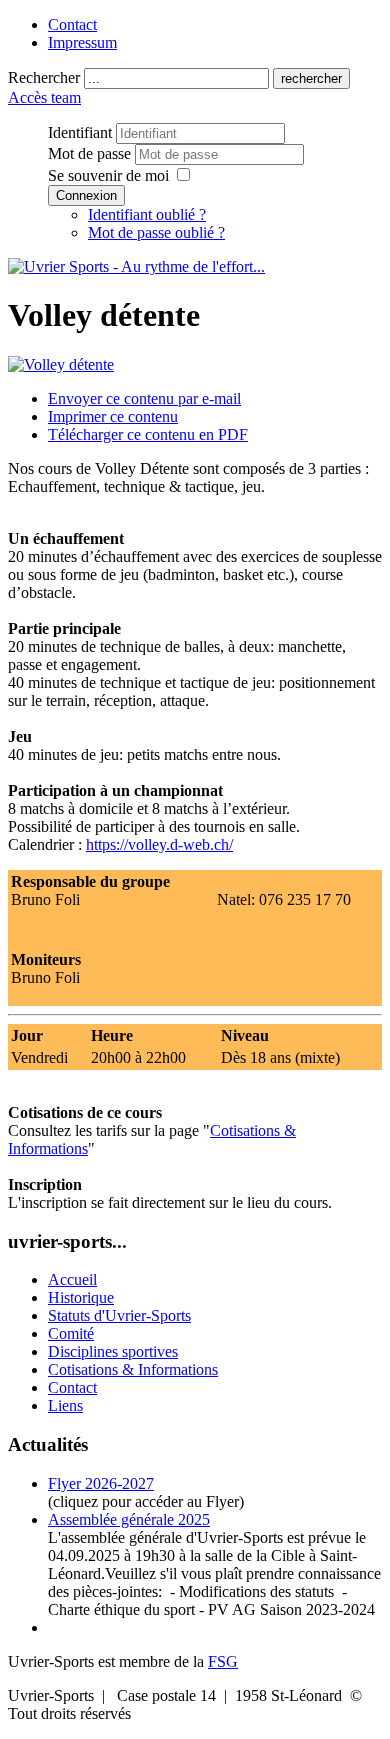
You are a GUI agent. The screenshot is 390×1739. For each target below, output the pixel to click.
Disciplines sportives (113, 1351)
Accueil (72, 1279)
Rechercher (44, 77)
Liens (65, 1405)
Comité (71, 1333)
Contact (72, 24)
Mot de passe (91, 153)
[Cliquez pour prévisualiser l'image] (61, 364)
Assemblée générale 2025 (129, 1519)
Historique (81, 1297)
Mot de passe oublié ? (156, 232)
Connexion (86, 195)
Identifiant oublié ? (147, 214)
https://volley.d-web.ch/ (159, 844)
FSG (223, 1661)
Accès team (44, 97)
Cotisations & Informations (133, 1369)
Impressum (82, 42)
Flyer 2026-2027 (101, 1483)
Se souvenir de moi (108, 175)
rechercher (311, 78)
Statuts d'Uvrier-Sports (119, 1315)
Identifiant (80, 132)
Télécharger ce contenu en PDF (148, 434)
